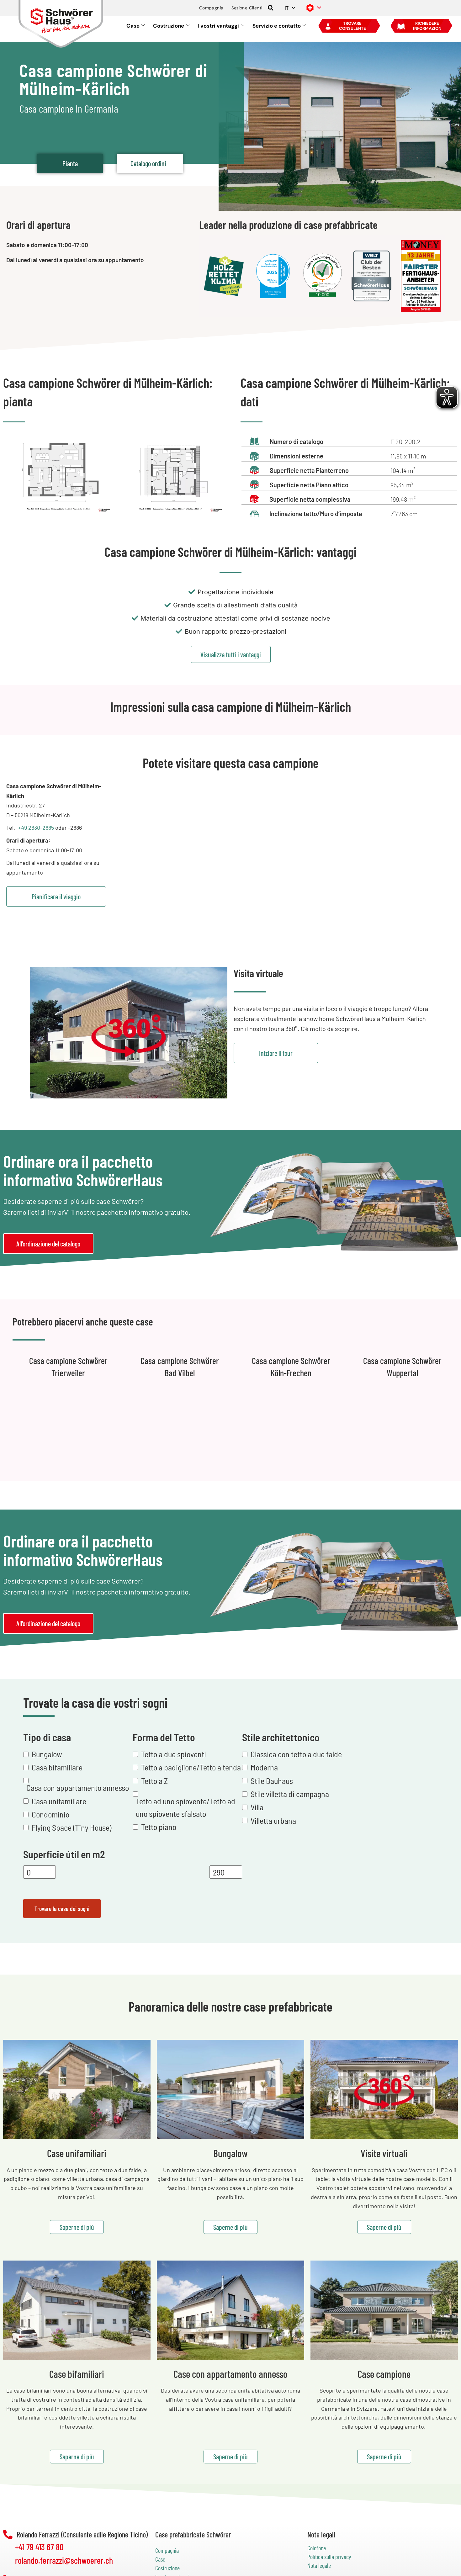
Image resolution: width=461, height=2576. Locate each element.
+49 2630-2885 (36, 828)
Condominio (50, 1814)
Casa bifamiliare (57, 1767)
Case (133, 26)
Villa (257, 1807)
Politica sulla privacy (329, 2557)
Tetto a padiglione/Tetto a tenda (191, 1767)
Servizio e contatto (277, 26)
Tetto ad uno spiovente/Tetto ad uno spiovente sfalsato (185, 1807)
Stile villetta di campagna (290, 1794)
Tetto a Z (154, 1781)
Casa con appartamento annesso (78, 1788)
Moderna (264, 1767)
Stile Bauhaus (272, 1781)
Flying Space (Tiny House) (72, 1828)
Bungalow (47, 1754)
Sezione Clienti (247, 8)
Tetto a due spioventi (174, 1754)
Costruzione (169, 26)
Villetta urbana (273, 1820)
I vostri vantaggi (218, 26)
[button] (271, 8)
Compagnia (211, 8)
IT (287, 8)
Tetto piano (159, 1827)
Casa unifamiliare (59, 1801)
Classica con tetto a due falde (296, 1754)
